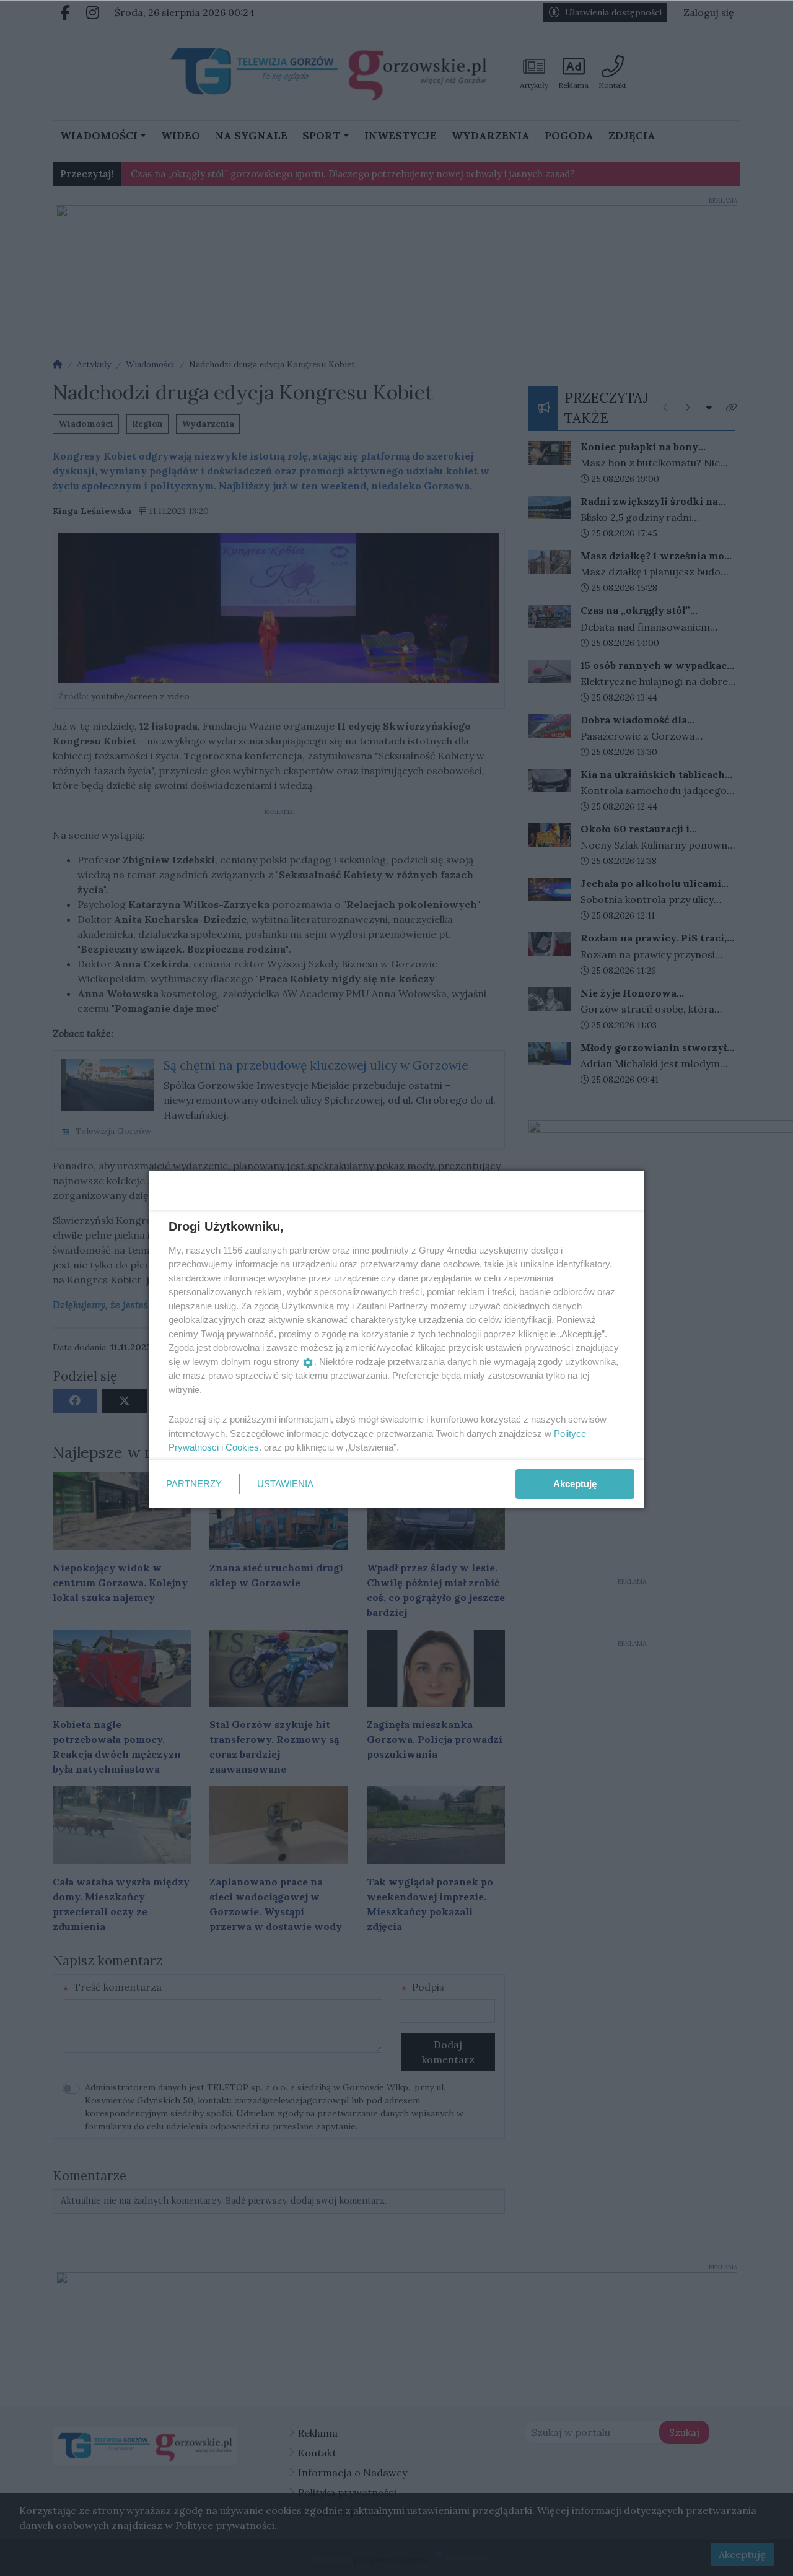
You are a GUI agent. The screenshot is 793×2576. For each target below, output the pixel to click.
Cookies (242, 1447)
